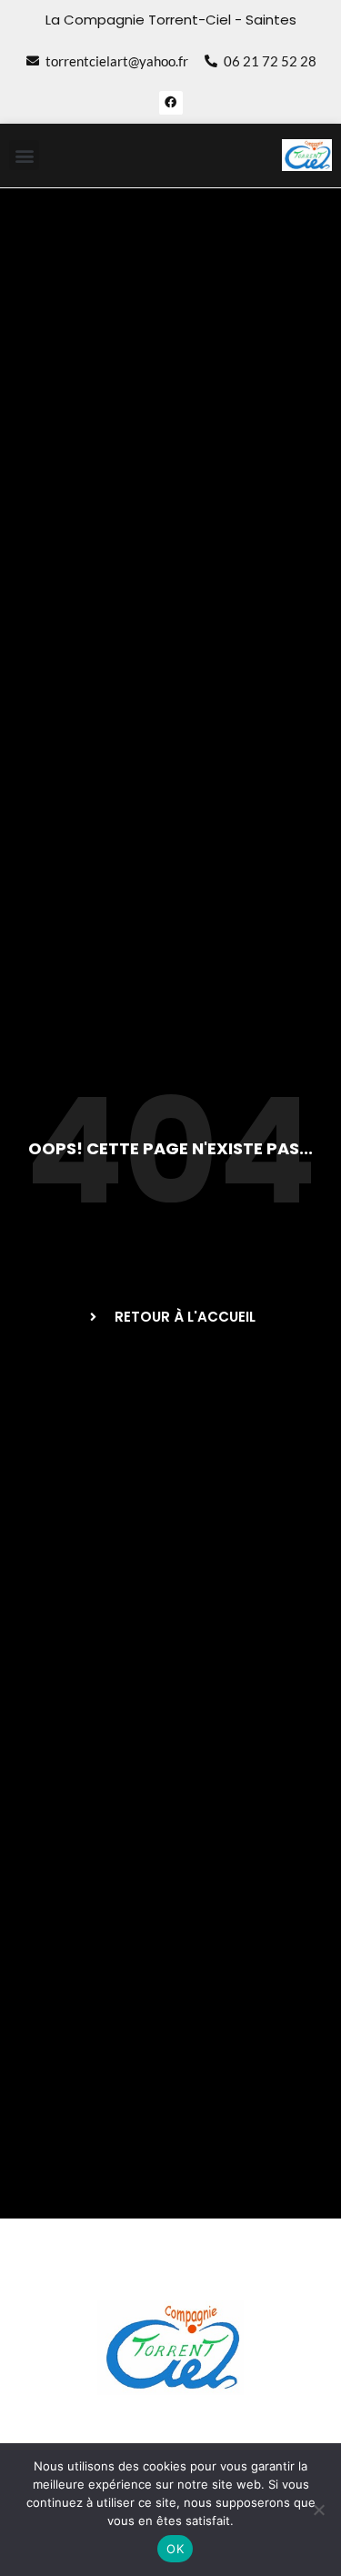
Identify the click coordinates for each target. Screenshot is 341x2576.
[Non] (318, 2510)
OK (175, 2549)
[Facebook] (171, 103)
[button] (24, 155)
